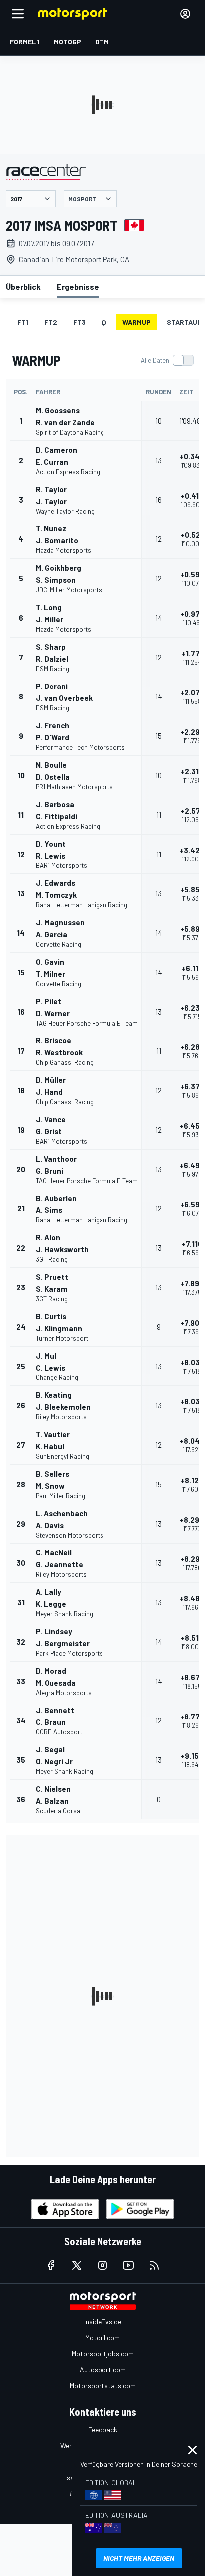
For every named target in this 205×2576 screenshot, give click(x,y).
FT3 (79, 322)
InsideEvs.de (103, 2321)
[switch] (167, 360)
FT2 (51, 322)
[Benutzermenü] (185, 14)
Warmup (137, 322)
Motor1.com (102, 2337)
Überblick (23, 286)
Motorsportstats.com (103, 2385)
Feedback (103, 2430)
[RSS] (154, 2265)
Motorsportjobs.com (103, 2353)
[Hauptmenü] (18, 14)
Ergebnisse (78, 286)
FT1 (23, 322)
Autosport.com (103, 2369)
